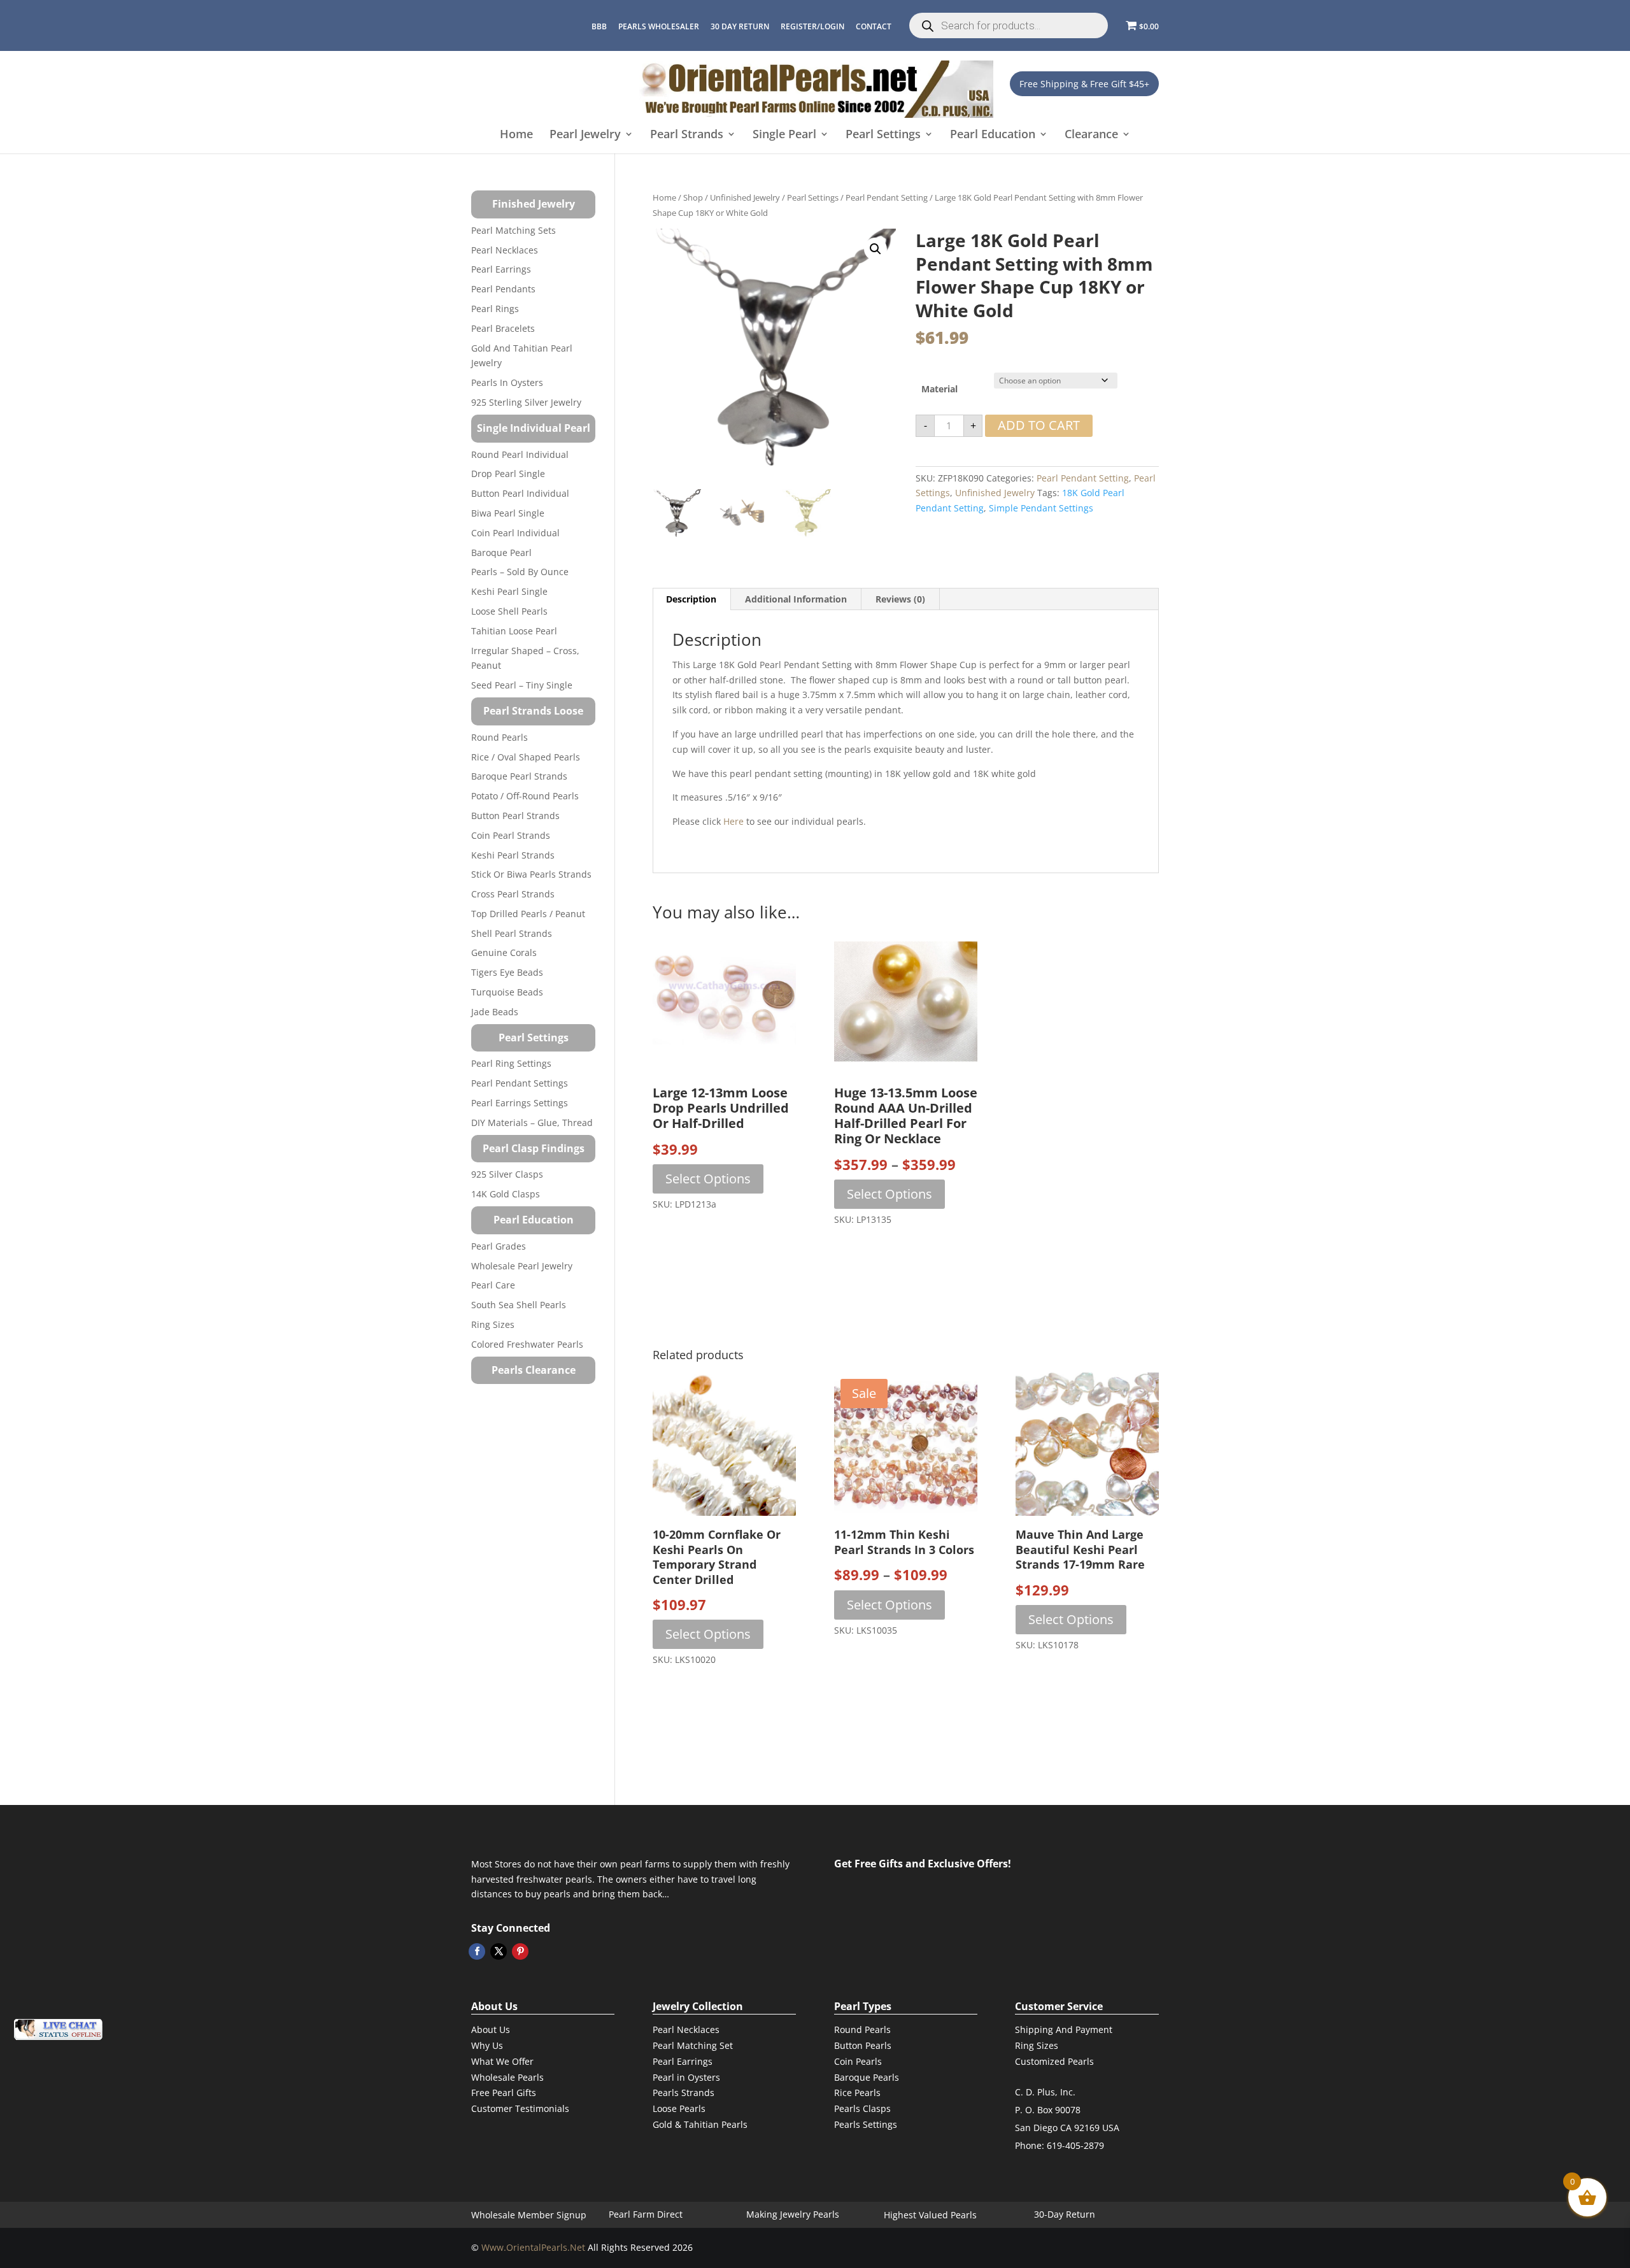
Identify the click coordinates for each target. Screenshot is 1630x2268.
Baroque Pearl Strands (519, 776)
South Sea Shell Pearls (519, 1305)
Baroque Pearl (501, 553)
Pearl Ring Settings (511, 1063)
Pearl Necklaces (505, 250)
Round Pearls (500, 737)
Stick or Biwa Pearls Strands (531, 874)
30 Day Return (740, 26)
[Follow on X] (499, 1951)
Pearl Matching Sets (514, 230)
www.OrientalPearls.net (533, 2247)
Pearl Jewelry (585, 135)
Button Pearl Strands (515, 816)
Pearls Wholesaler (659, 26)
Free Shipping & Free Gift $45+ (1084, 84)
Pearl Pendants (503, 289)
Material (939, 389)
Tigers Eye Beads (507, 972)
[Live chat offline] (58, 2029)
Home (516, 135)
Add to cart (1039, 425)
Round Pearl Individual (520, 454)
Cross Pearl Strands (513, 894)
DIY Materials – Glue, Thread (532, 1123)
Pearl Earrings (501, 269)
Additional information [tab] (796, 599)
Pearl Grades (499, 1246)
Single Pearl (784, 135)
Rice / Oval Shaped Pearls (526, 757)
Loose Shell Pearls (509, 611)
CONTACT (874, 26)
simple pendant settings (1041, 508)
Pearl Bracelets (503, 328)
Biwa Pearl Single (508, 513)
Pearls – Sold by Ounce (520, 572)
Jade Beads (495, 1012)
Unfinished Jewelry (745, 197)
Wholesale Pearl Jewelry (522, 1266)
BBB (599, 26)
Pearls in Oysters (507, 382)
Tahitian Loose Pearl (514, 631)
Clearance (1091, 135)
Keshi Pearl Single (509, 591)
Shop (693, 197)
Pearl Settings (883, 135)
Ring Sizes (493, 1324)
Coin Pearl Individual (515, 533)
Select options (708, 1179)
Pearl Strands (687, 135)
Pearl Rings (495, 309)
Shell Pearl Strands (512, 933)
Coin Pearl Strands (511, 835)
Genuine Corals (504, 952)
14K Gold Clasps (506, 1194)
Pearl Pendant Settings (520, 1083)
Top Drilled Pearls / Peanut (528, 914)
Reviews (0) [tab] (900, 599)
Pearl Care (493, 1285)
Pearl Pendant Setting (887, 197)
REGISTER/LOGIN (812, 26)
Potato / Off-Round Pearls (525, 796)
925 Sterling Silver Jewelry (526, 402)
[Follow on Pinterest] (520, 1951)
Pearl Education (993, 135)
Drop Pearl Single (508, 474)
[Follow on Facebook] (477, 1951)
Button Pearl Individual (520, 493)
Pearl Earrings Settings (520, 1103)
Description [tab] (691, 599)
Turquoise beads (507, 992)
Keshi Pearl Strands (513, 855)
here (733, 821)
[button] (875, 249)
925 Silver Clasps (507, 1174)
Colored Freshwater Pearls (527, 1344)
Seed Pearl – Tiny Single (522, 685)
